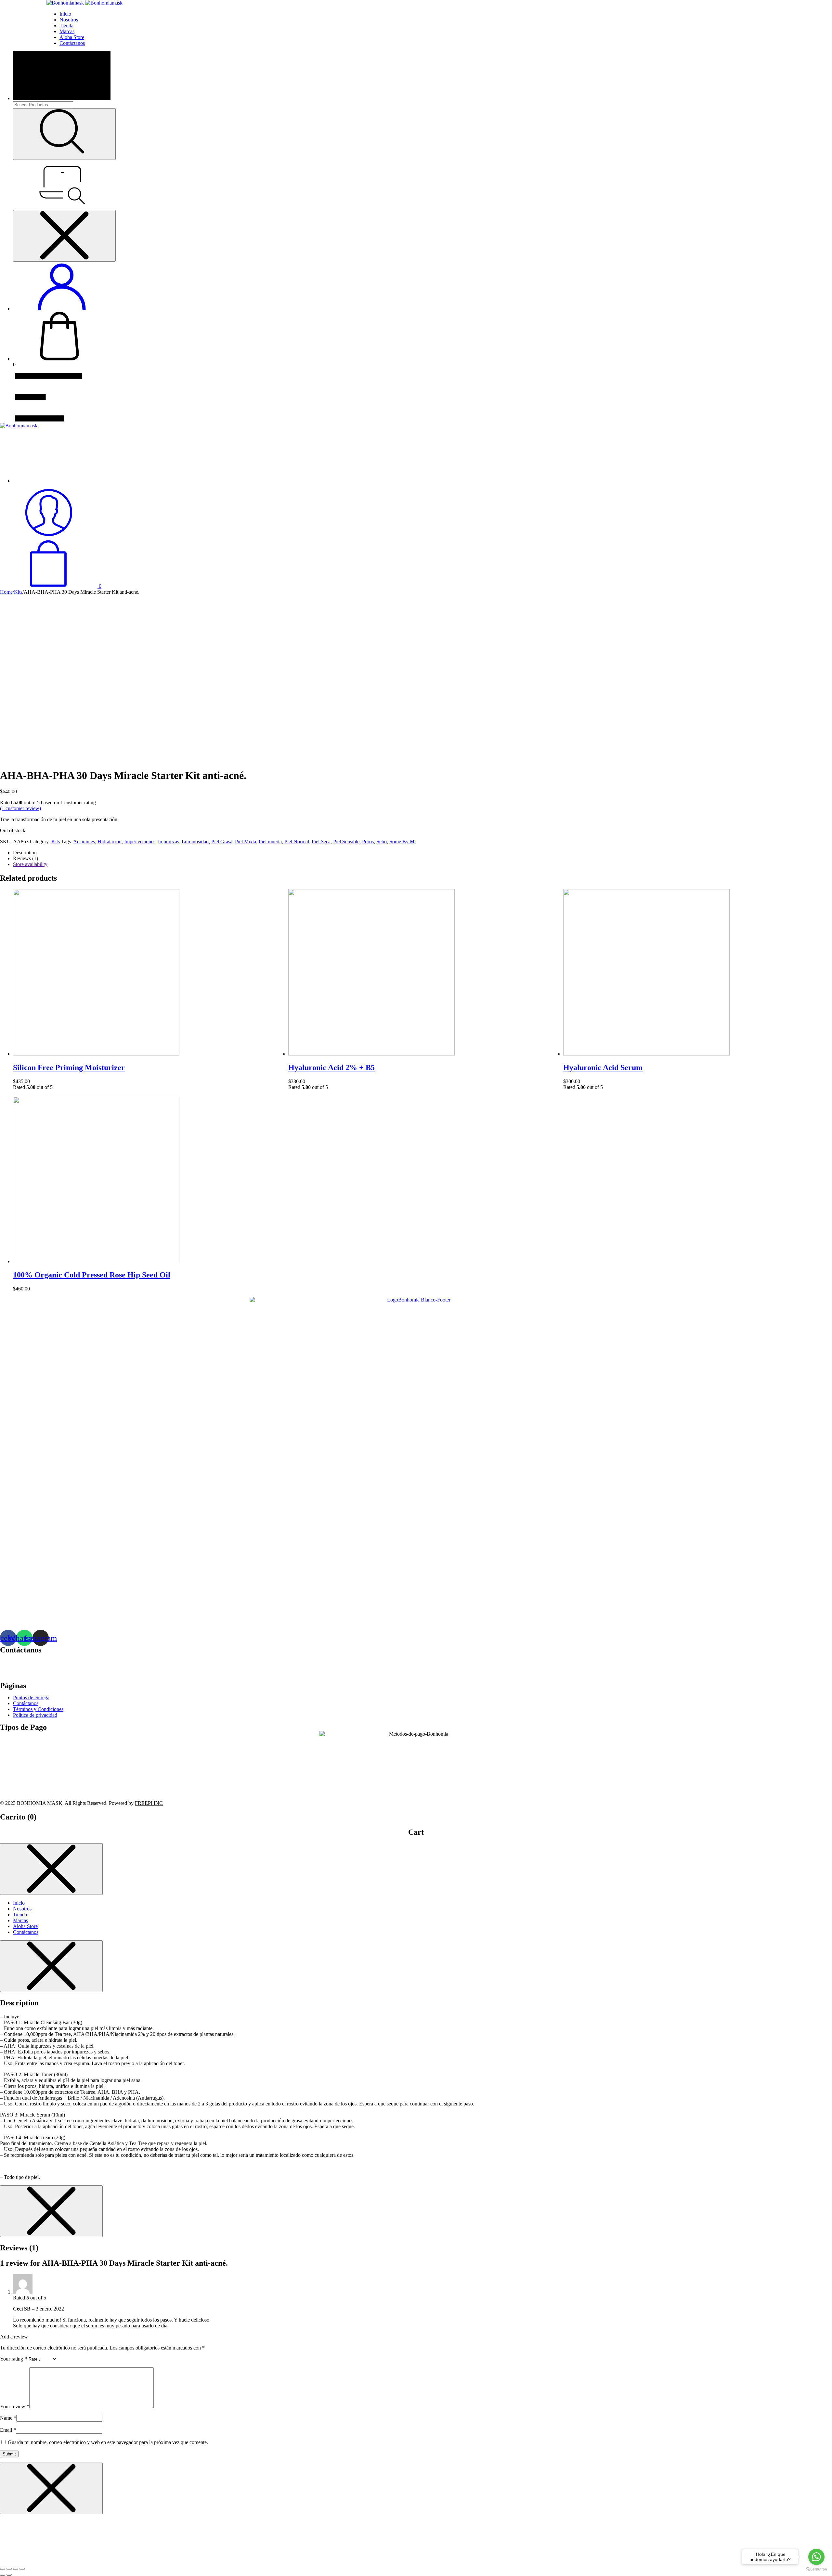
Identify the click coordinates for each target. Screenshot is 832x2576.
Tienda (66, 26)
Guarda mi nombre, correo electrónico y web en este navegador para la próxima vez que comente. (108, 2442)
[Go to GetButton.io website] (816, 2569)
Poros (368, 841)
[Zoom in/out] (22, 2569)
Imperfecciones (140, 841)
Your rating (13, 2359)
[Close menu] (64, 236)
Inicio (65, 14)
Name (8, 2418)
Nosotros (69, 20)
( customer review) (20, 808)
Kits (18, 592)
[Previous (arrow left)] (3, 2575)
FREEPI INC (149, 1803)
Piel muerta (270, 841)
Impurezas (169, 841)
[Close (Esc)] (3, 2569)
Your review (15, 2407)
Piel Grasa (222, 841)
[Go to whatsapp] (816, 2557)
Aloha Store (72, 37)
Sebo (382, 841)
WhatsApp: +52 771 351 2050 (31, 1673)
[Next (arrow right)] (9, 2575)
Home (6, 592)
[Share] (9, 2569)
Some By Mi (403, 841)
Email (8, 2430)
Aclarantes (84, 841)
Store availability (30, 864)
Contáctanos (72, 43)
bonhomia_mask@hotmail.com (49, 1662)
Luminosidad (195, 841)
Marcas (67, 31)
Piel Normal (297, 841)
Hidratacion (110, 841)
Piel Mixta (246, 841)
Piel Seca (321, 841)
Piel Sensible (346, 841)
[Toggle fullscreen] (16, 2569)
